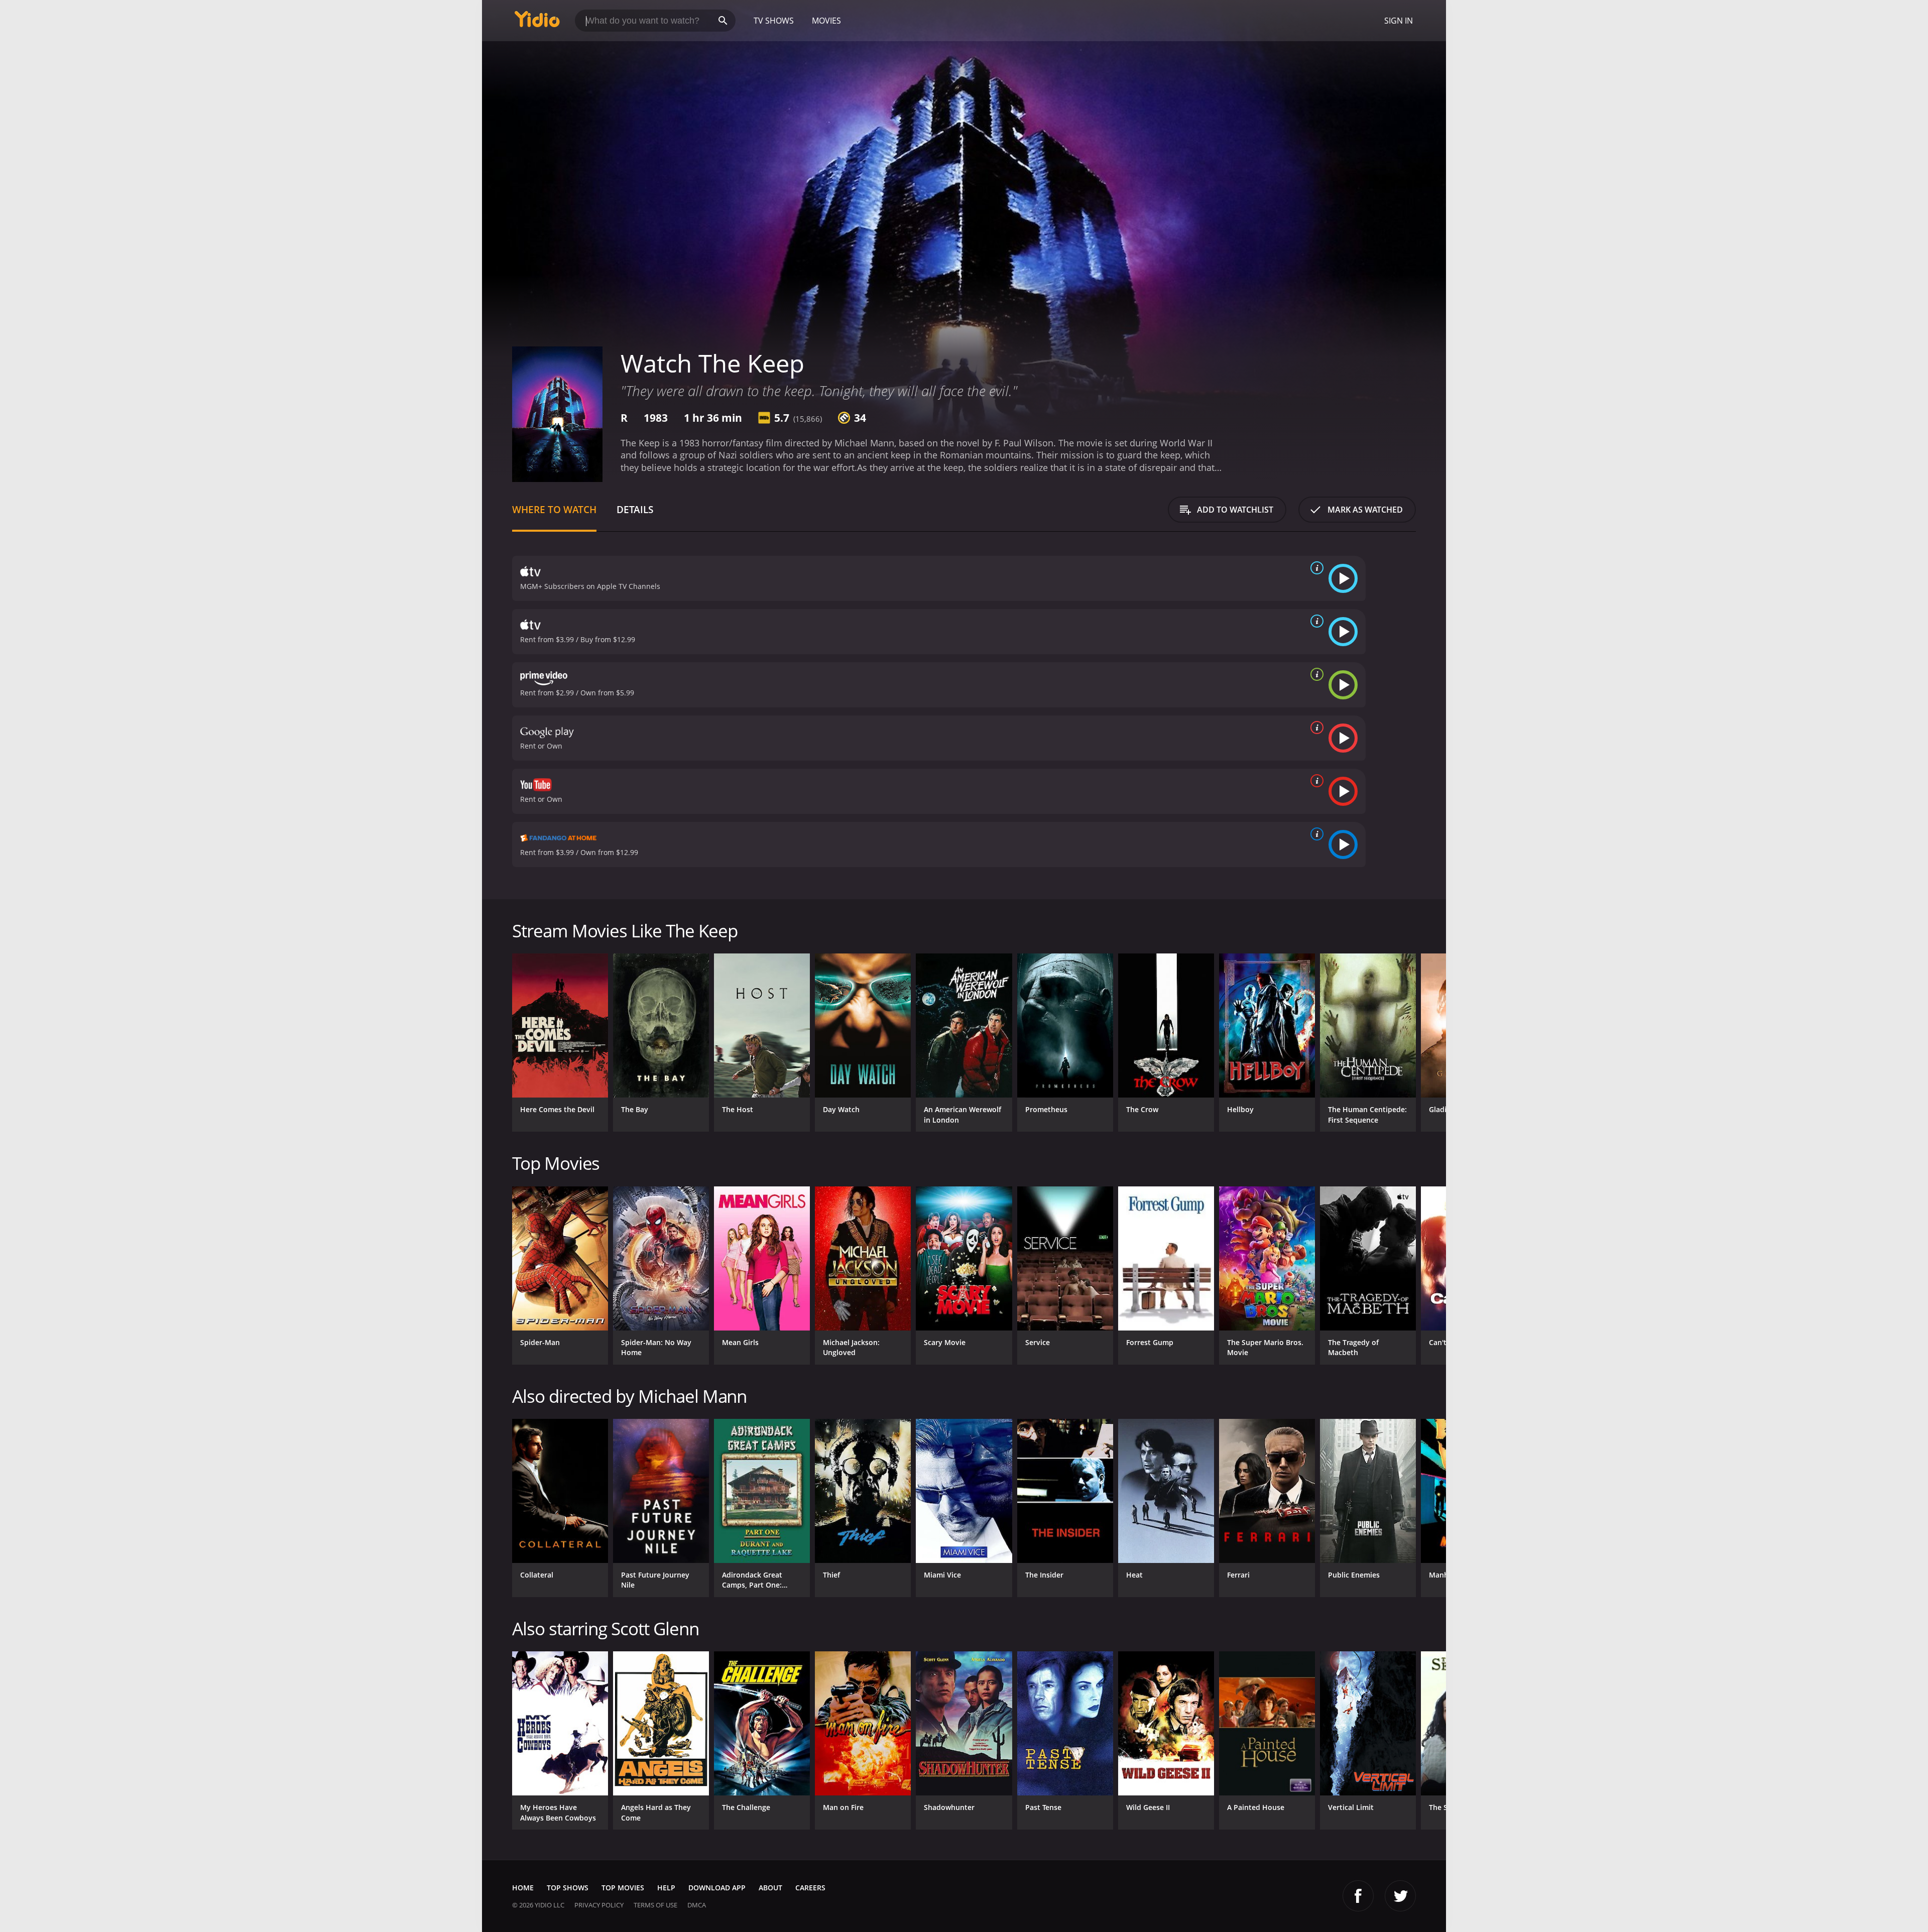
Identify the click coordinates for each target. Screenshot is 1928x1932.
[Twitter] (1400, 1896)
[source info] (1315, 568)
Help (666, 1888)
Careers (810, 1888)
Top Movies (623, 1888)
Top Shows (568, 1888)
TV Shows (774, 21)
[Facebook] (1358, 1896)
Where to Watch (554, 509)
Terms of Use (655, 1905)
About (770, 1888)
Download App (717, 1888)
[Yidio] (537, 22)
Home (523, 1888)
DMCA (697, 1905)
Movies (826, 21)
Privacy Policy (599, 1905)
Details (635, 509)
